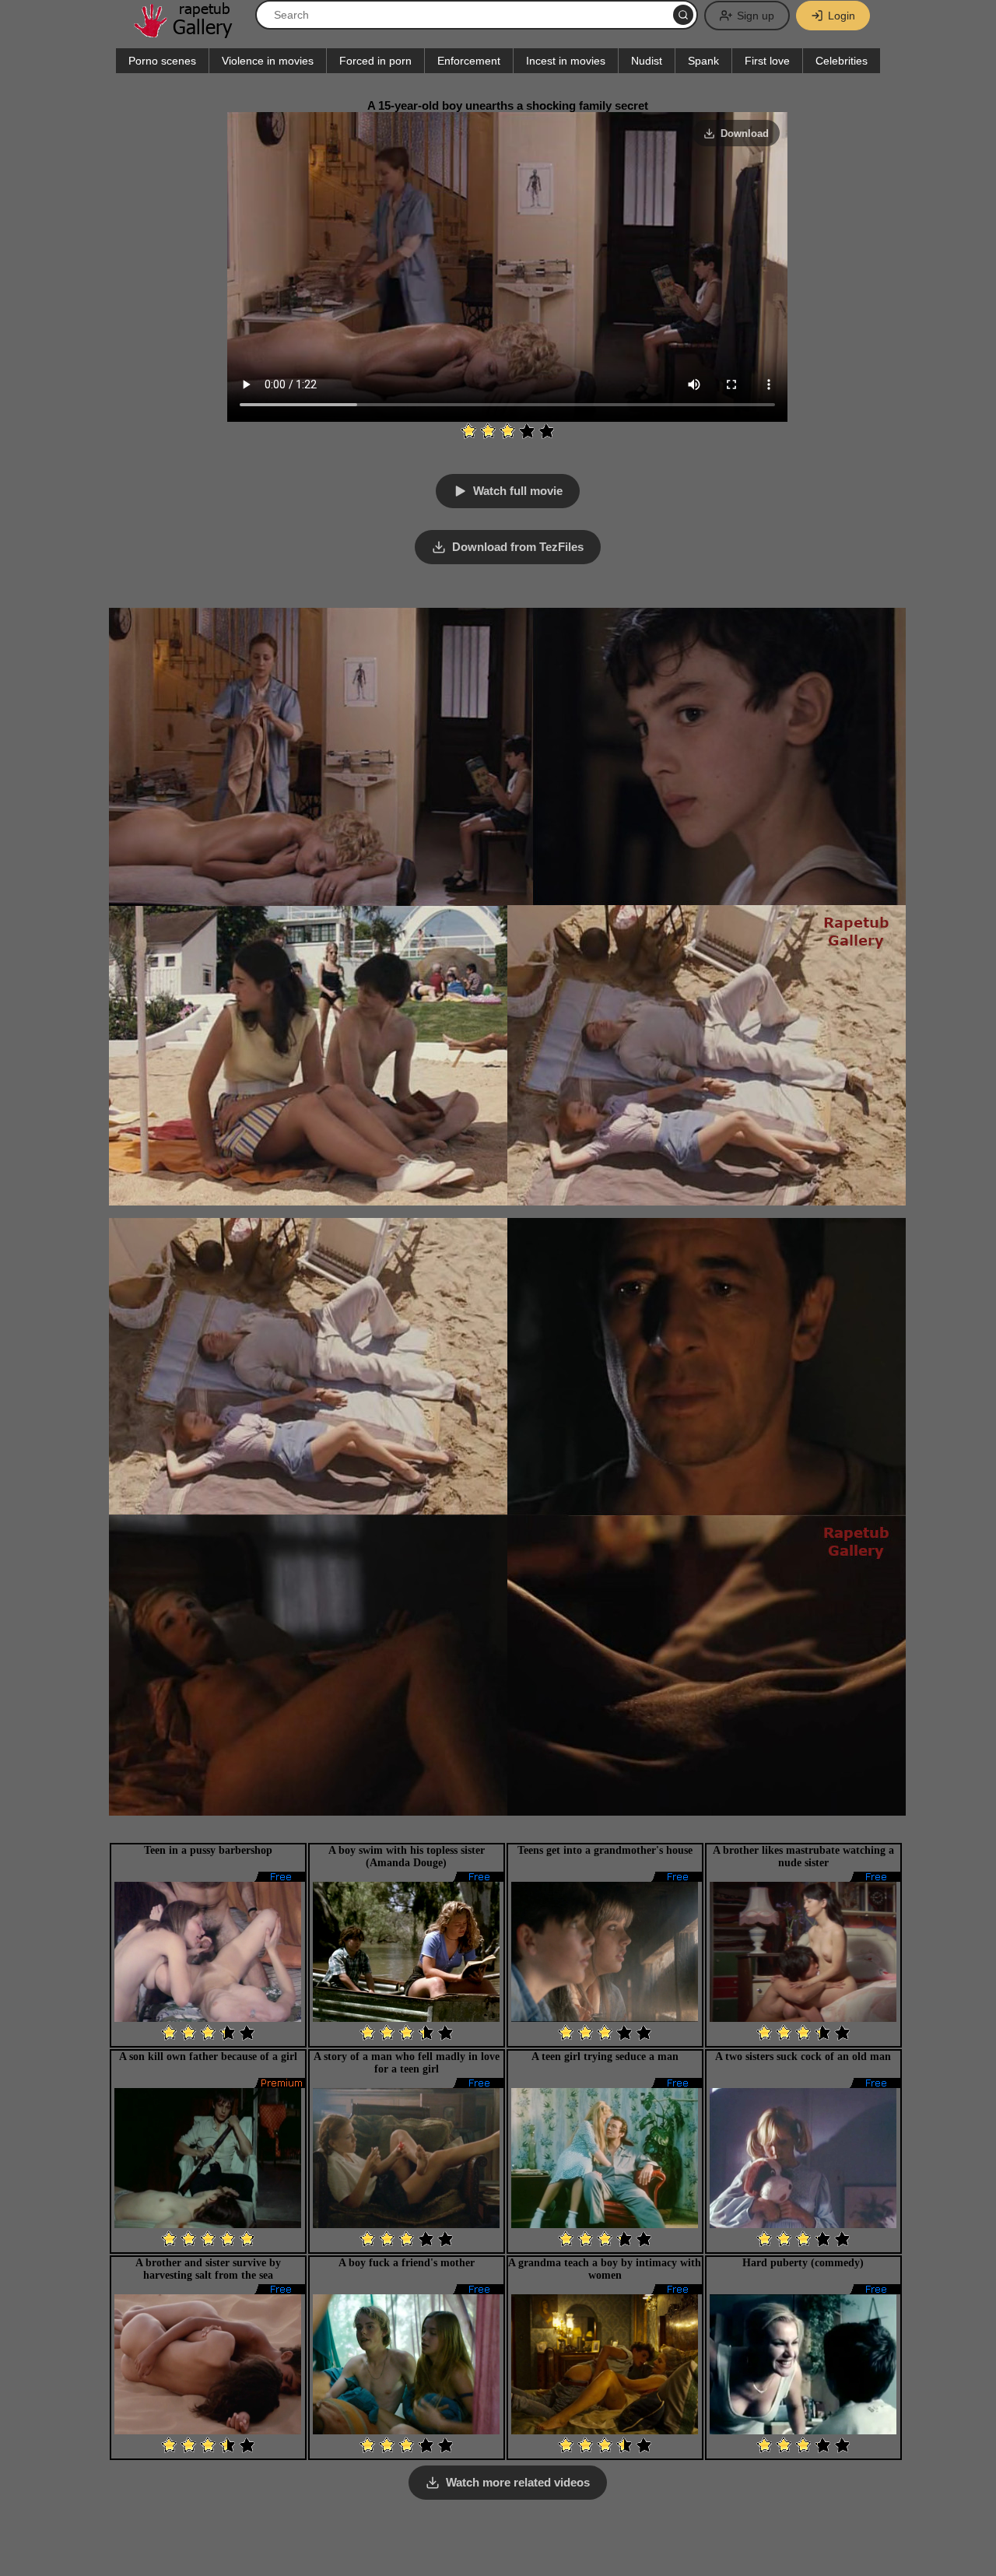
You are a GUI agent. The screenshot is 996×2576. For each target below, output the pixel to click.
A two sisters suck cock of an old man (803, 2057)
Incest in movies (566, 61)
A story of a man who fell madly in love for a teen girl (407, 2063)
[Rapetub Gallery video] (191, 32)
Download (745, 133)
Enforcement (469, 61)
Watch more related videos (518, 2482)
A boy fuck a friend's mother (407, 2263)
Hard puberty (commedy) (803, 2263)
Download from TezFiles (518, 547)
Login (842, 16)
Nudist (647, 61)
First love (767, 61)
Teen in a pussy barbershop (208, 1850)
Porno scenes (162, 61)
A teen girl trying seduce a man (605, 2057)
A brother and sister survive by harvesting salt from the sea (208, 2269)
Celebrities (842, 61)
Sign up (756, 16)
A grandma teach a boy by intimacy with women (605, 2269)
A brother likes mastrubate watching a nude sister (803, 1857)
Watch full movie (518, 491)
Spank (703, 61)
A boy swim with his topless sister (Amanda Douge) (407, 1857)
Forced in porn (375, 61)
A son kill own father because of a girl (208, 2057)
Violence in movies (268, 61)
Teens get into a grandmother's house (605, 1850)
